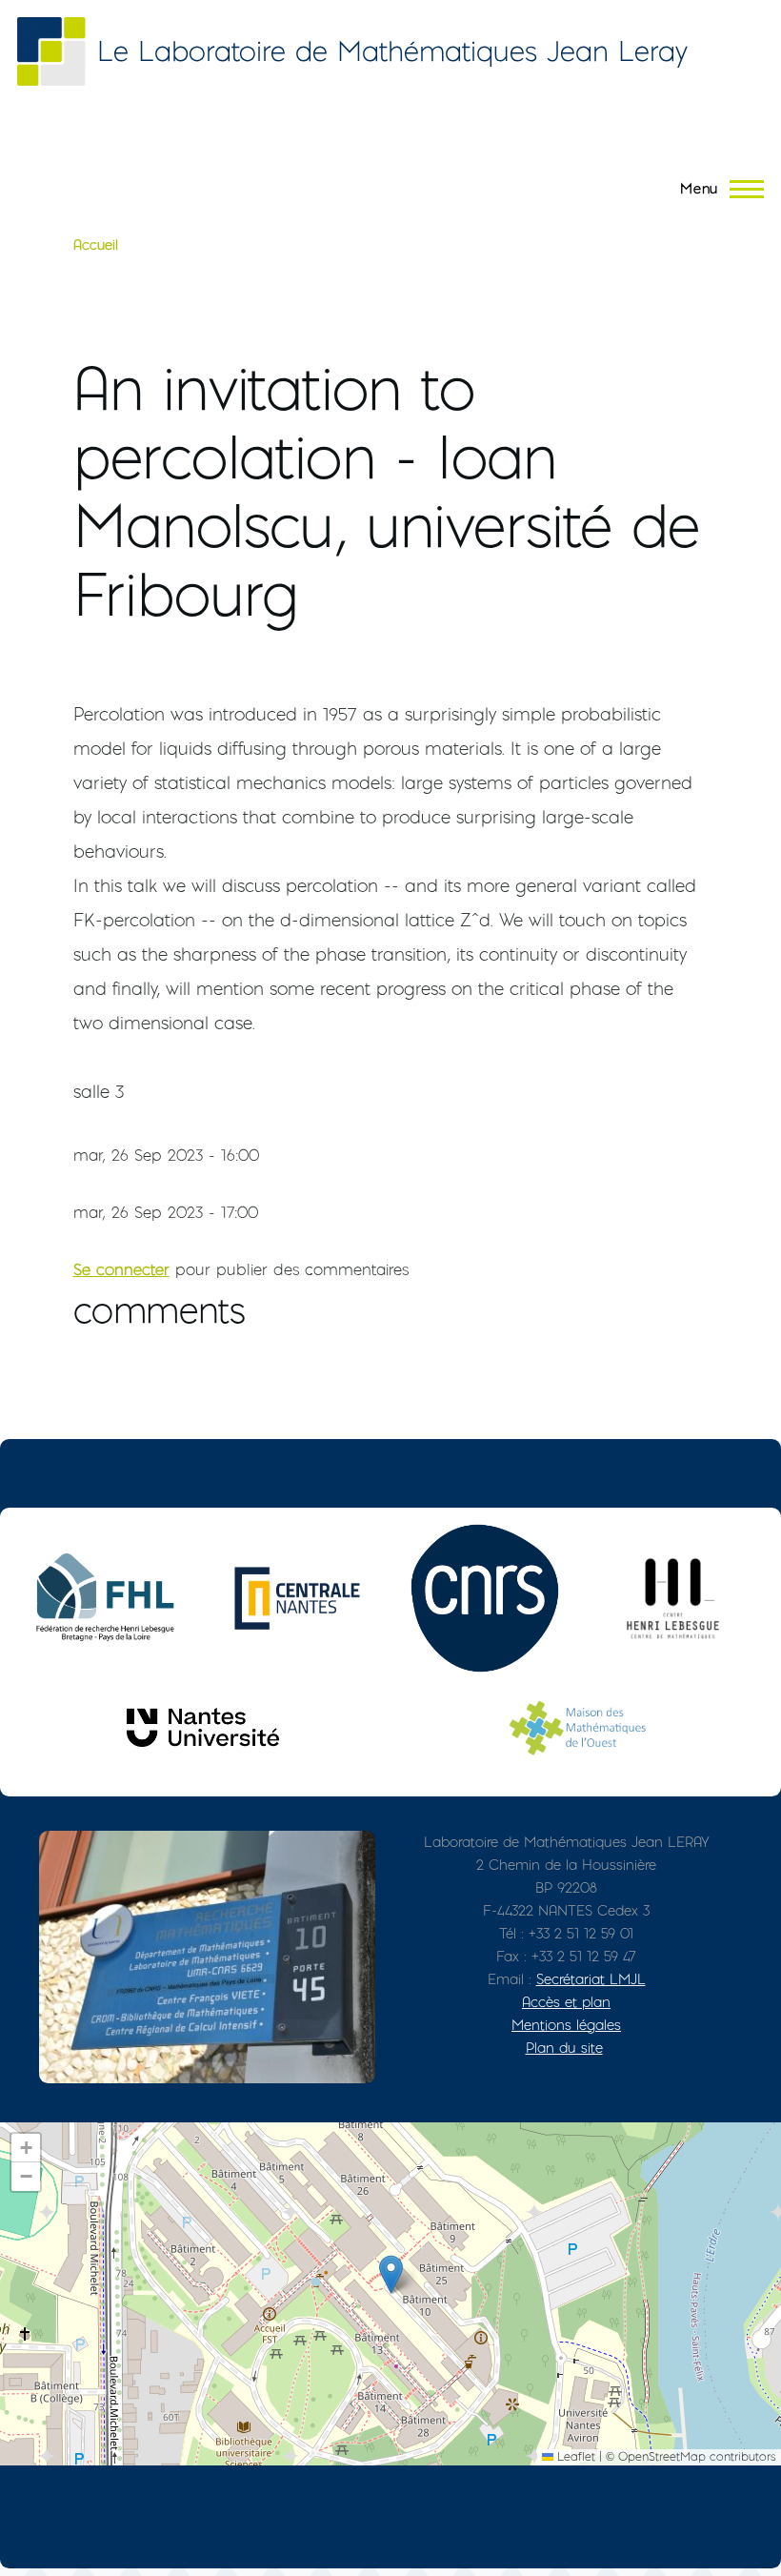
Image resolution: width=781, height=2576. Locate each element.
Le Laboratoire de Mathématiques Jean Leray (392, 51)
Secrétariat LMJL (591, 1979)
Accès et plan (566, 2002)
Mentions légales (566, 2025)
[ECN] (297, 1598)
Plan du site (564, 2048)
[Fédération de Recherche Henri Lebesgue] (110, 1598)
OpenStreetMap (662, 2456)
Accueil (96, 245)
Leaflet (574, 2456)
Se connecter (121, 1269)
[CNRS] (485, 1598)
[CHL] (672, 1598)
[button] (391, 2274)
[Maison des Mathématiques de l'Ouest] (578, 1727)
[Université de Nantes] (203, 1727)
